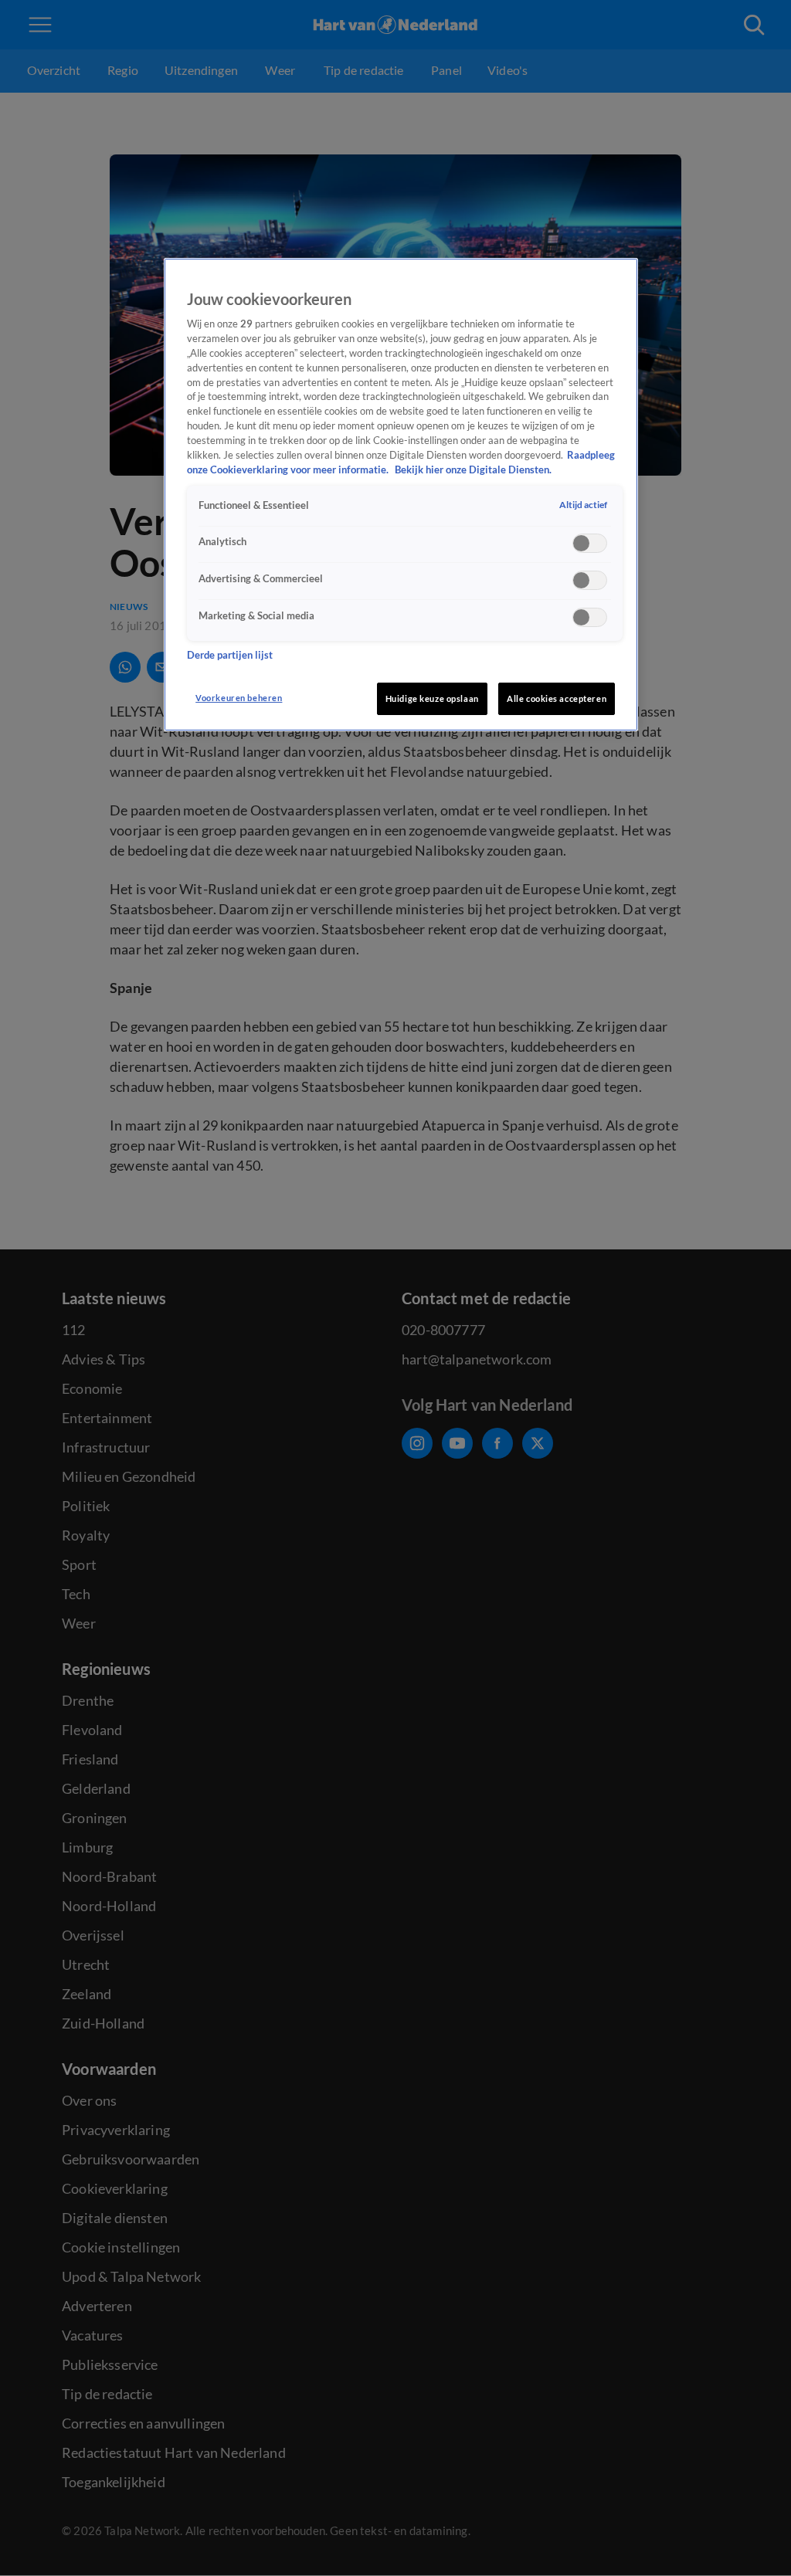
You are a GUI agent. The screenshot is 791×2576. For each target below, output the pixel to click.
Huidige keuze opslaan (432, 698)
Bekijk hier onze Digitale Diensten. (473, 470)
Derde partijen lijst (230, 655)
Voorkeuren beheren (239, 698)
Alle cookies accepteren (557, 698)
